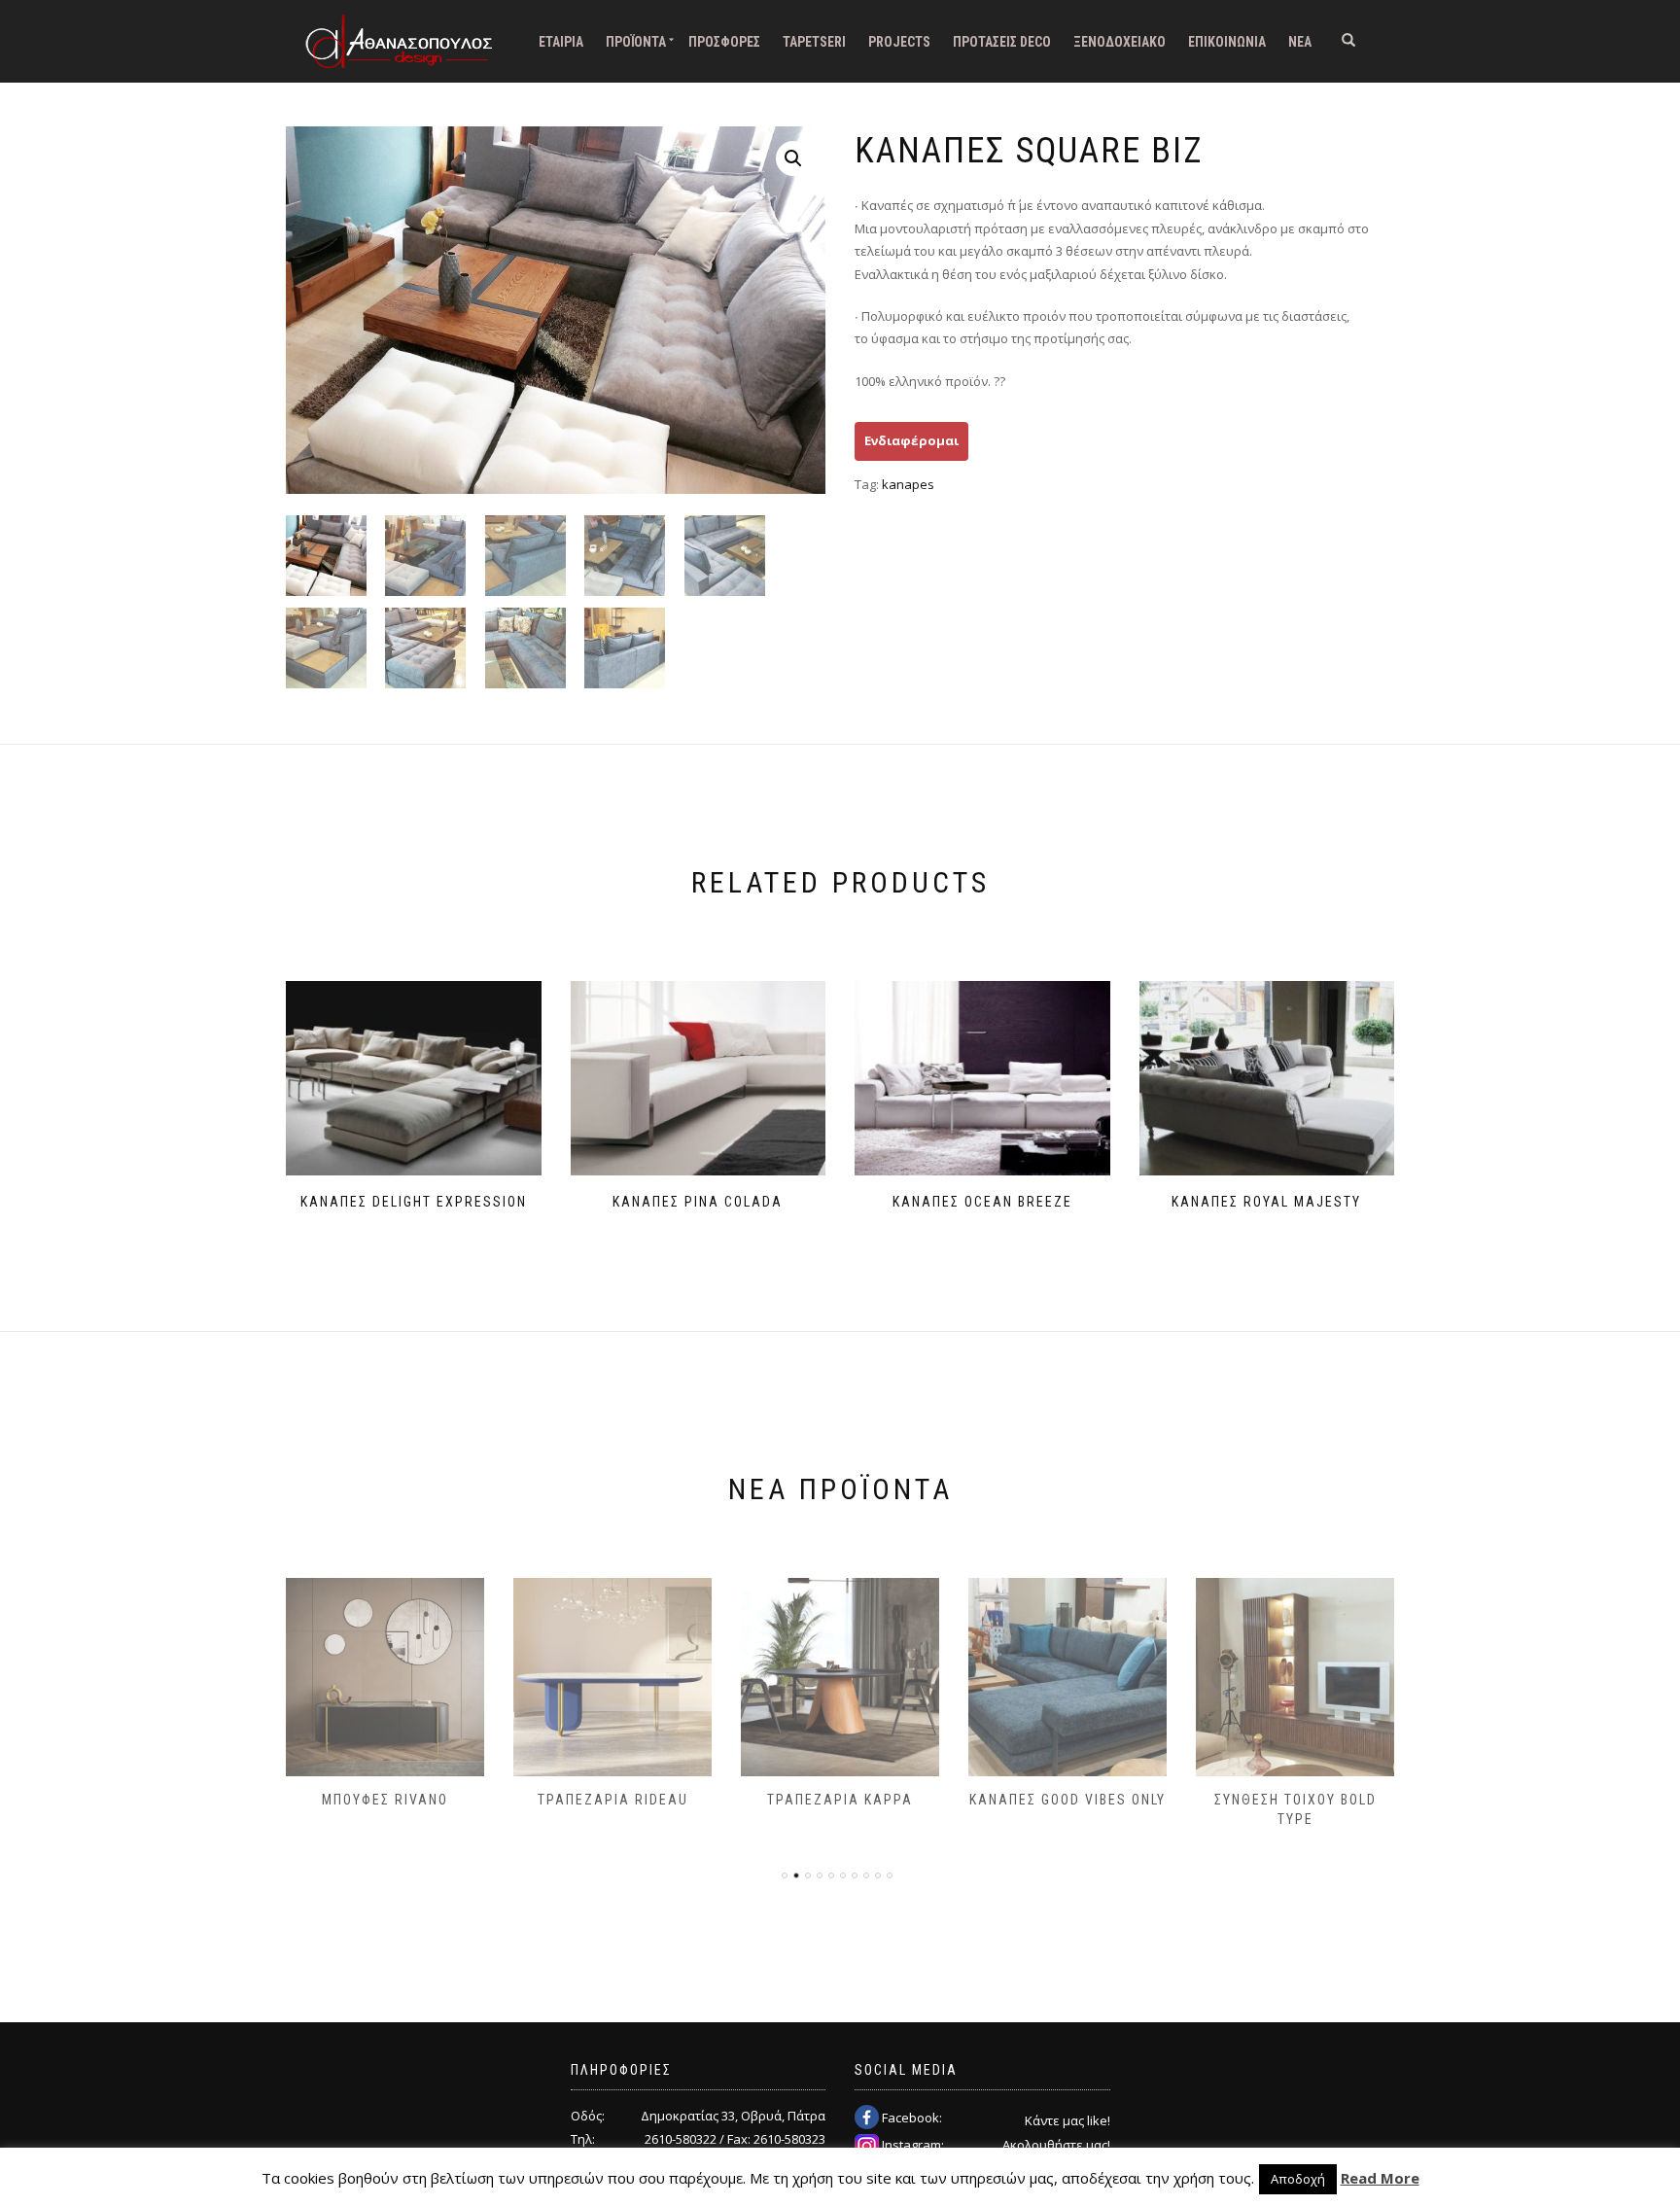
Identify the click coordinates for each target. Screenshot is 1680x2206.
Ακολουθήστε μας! (1056, 2145)
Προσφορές (724, 42)
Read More (1380, 2178)
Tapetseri (814, 42)
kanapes (908, 484)
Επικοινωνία (1227, 42)
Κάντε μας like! (1067, 2120)
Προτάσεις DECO (1002, 42)
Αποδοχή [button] (1298, 2179)
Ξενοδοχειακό (1120, 42)
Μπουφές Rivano (385, 1800)
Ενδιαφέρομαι (911, 440)
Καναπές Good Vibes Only (1067, 1800)
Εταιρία (561, 42)
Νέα (1300, 42)
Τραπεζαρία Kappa (840, 1800)
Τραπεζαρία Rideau (613, 1800)
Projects (899, 42)
